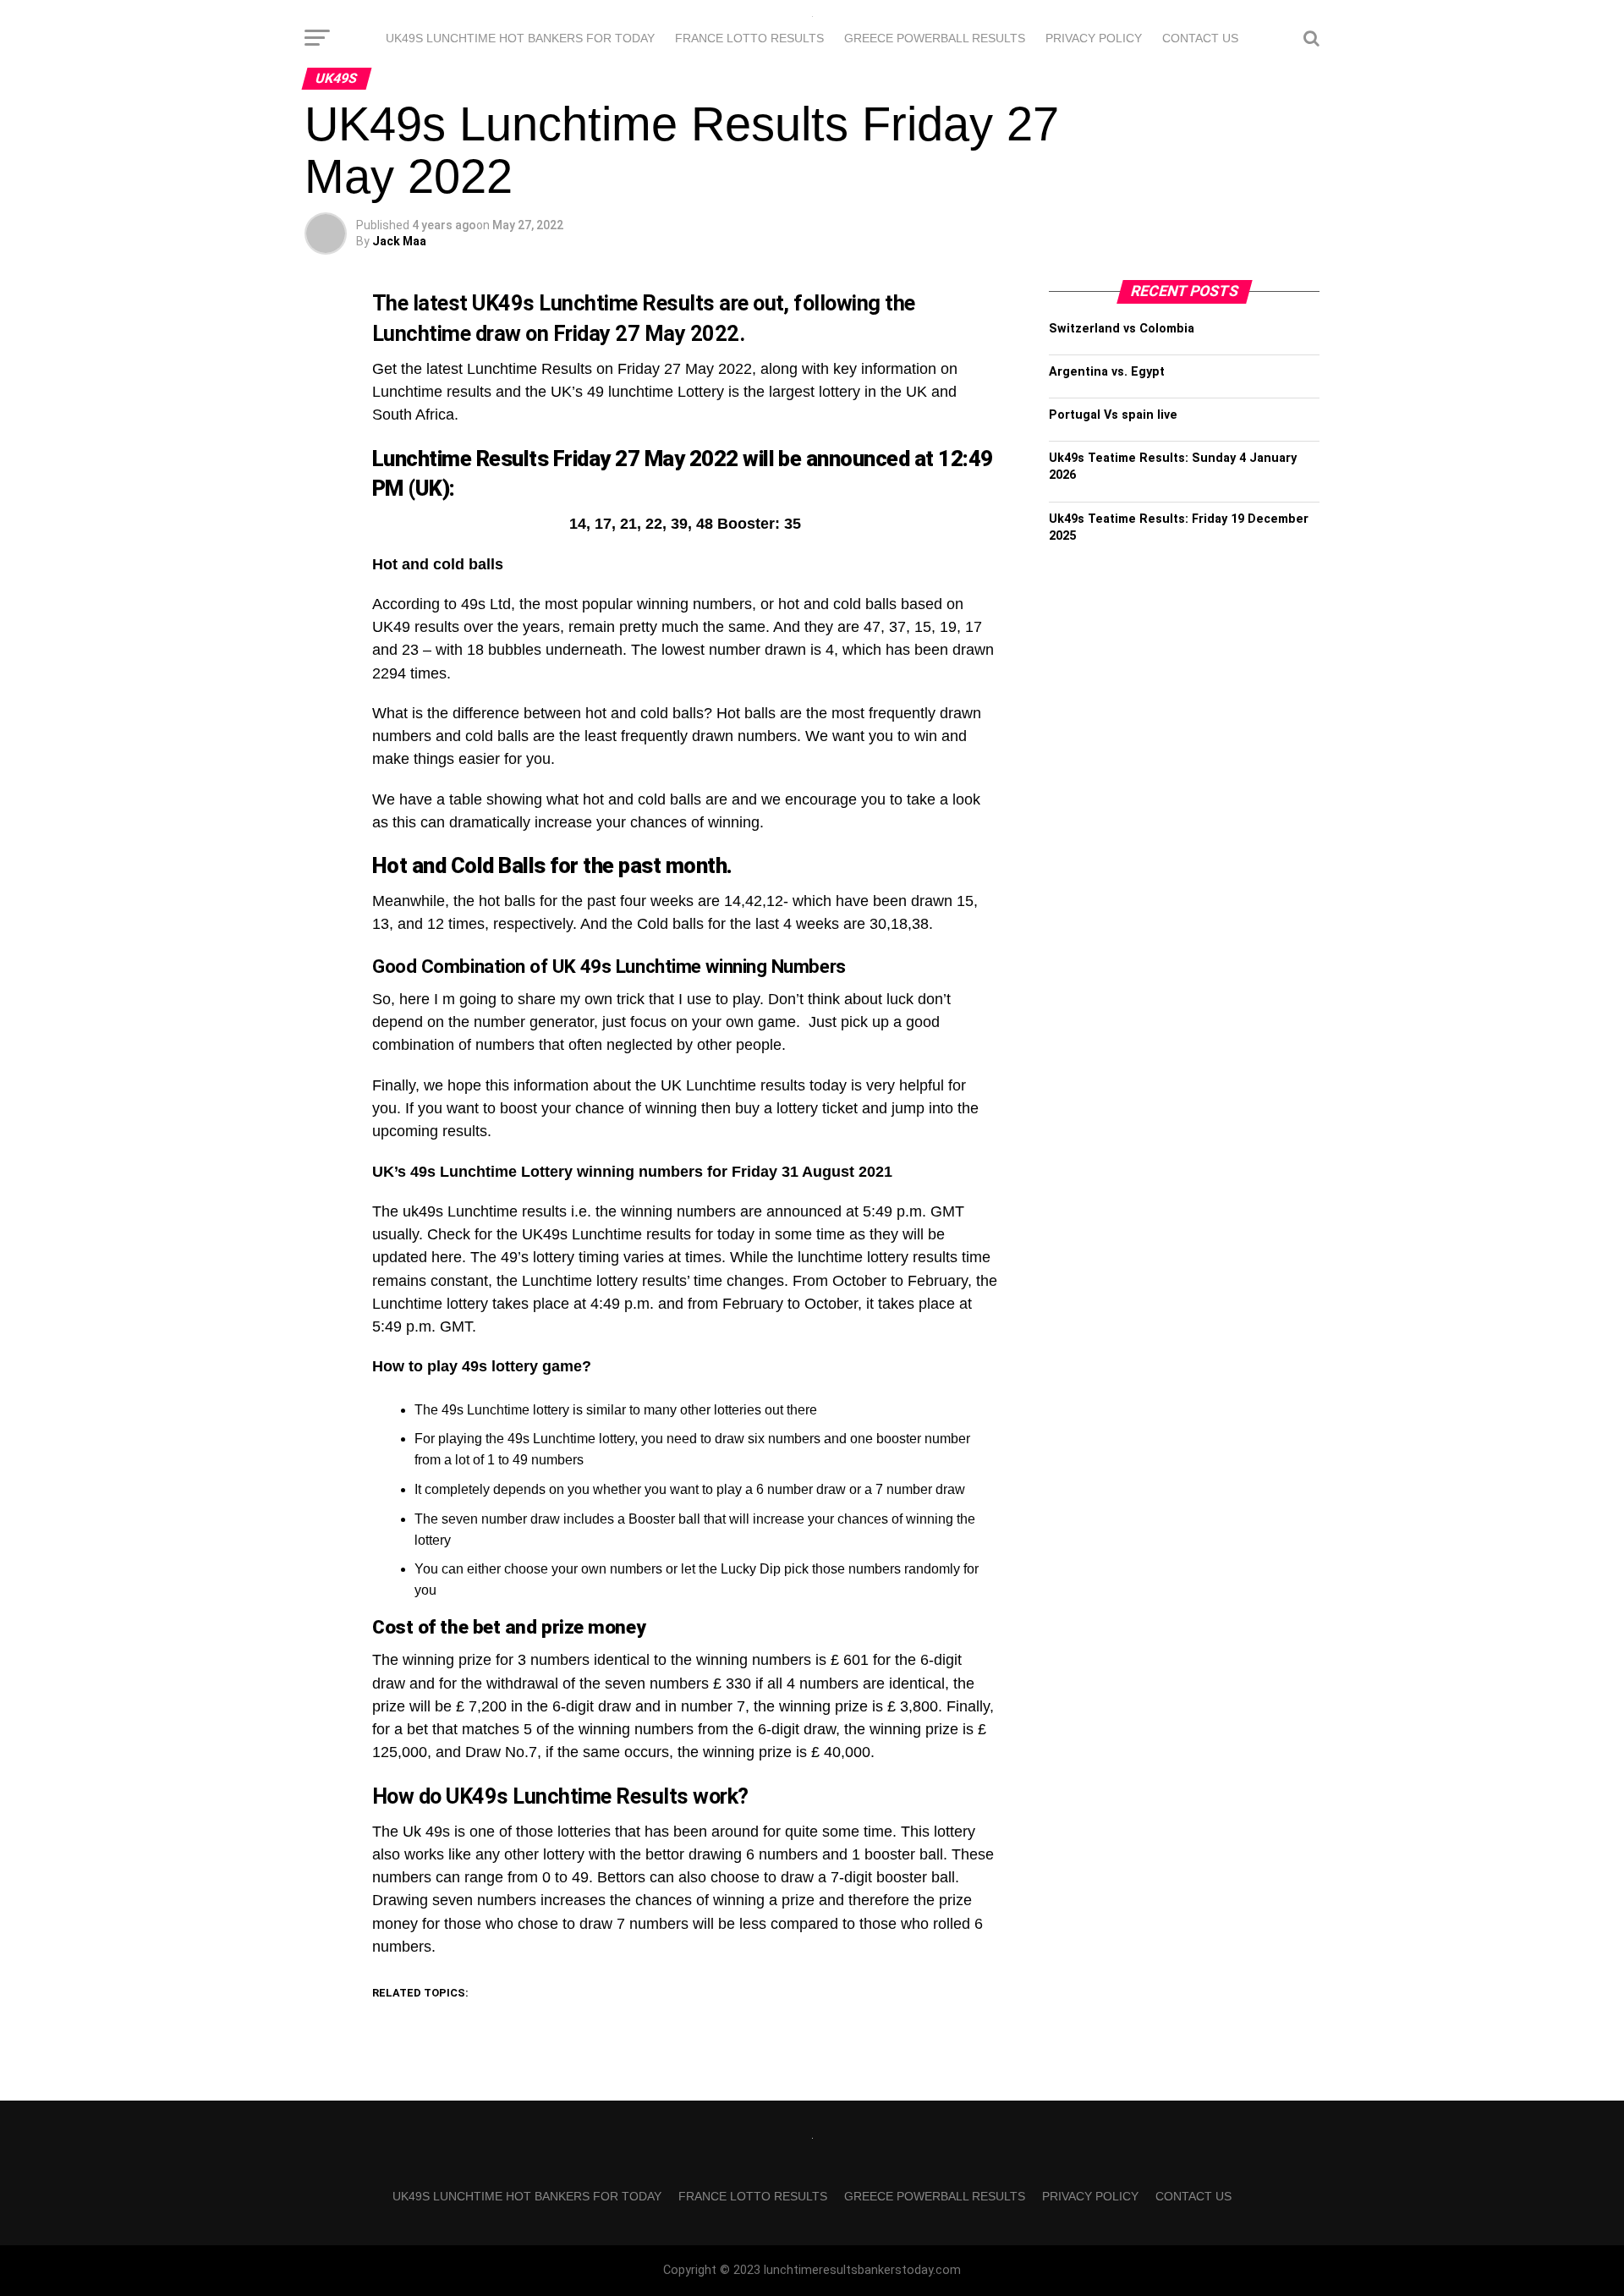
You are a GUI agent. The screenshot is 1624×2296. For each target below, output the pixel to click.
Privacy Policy (1094, 38)
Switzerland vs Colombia (1122, 329)
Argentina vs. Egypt (1107, 372)
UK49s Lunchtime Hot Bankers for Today (520, 38)
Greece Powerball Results (935, 38)
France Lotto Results (749, 38)
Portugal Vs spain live (1113, 415)
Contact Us (1200, 38)
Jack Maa (399, 241)
